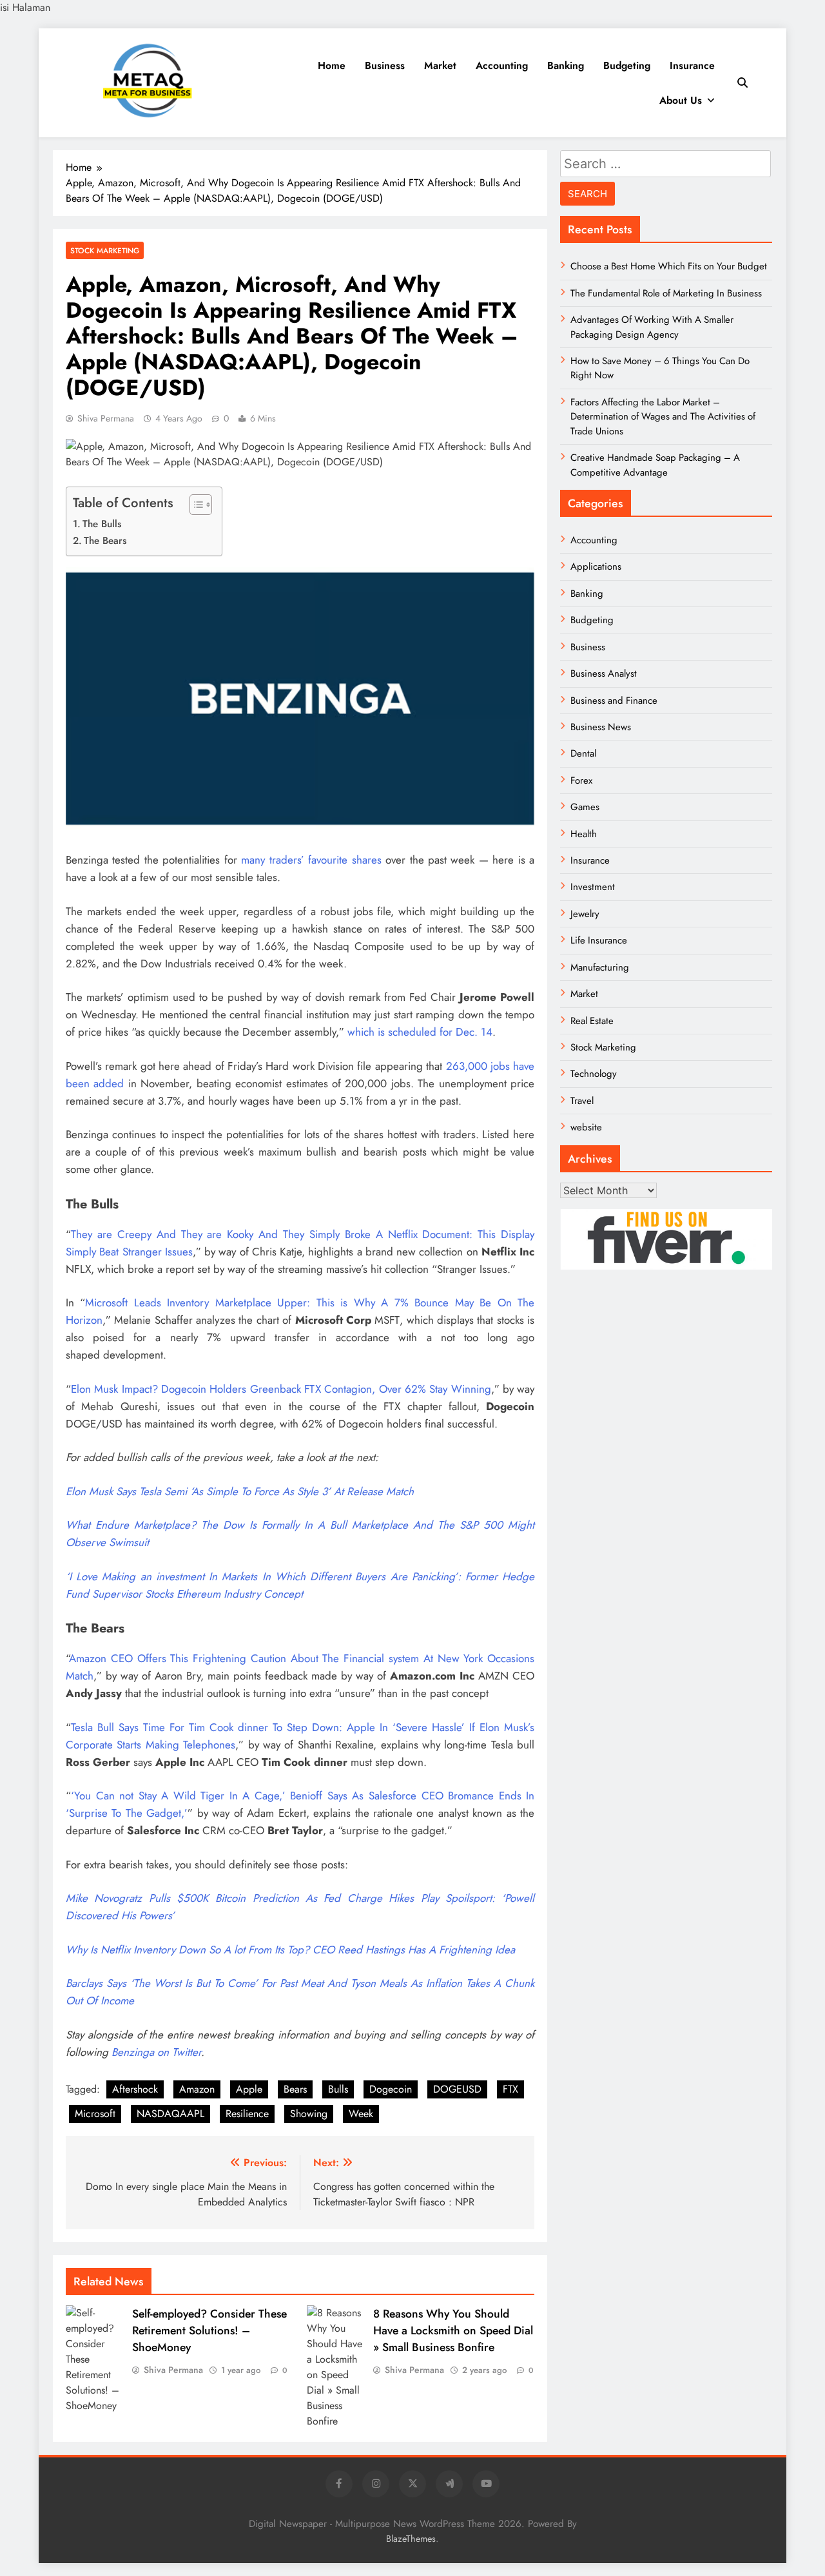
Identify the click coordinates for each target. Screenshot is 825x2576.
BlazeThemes (411, 2539)
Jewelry (585, 914)
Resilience (247, 2114)
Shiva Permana (106, 418)
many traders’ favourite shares (311, 860)
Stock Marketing (105, 250)
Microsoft (95, 2114)
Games (585, 807)
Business (385, 65)
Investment (593, 887)
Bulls (338, 2089)
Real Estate (592, 1021)
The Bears (105, 541)
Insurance (692, 65)
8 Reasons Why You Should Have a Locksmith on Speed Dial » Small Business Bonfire (453, 2330)
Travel (582, 1101)
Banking (566, 65)
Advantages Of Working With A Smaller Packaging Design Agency (652, 327)
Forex (581, 780)
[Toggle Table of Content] (194, 505)
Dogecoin (391, 2089)
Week (361, 2114)
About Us (681, 100)
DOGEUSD (457, 2089)
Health (584, 834)
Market (440, 65)
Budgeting (627, 65)
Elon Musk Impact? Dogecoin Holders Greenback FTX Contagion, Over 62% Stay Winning (281, 1389)
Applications (596, 567)
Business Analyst (604, 673)
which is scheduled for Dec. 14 (420, 1032)
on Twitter (178, 2052)
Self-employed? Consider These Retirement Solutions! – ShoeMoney (209, 2330)
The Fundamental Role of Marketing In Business (666, 293)
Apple (249, 2089)
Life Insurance (599, 940)
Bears (295, 2089)
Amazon (197, 2089)
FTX (510, 2089)
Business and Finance (614, 701)
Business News (601, 727)
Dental (583, 753)
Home (332, 65)
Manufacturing (600, 967)
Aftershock (135, 2089)
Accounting (502, 65)
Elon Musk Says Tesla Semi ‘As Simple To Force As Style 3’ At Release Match (240, 1491)
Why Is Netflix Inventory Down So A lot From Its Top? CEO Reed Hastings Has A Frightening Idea (290, 1950)
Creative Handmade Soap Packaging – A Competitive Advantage (655, 465)
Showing (309, 2114)
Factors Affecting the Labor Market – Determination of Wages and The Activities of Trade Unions (663, 417)
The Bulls (102, 524)
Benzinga (133, 2052)
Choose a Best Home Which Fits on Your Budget (669, 266)
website (586, 1127)
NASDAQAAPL (170, 2114)
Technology (594, 1074)
